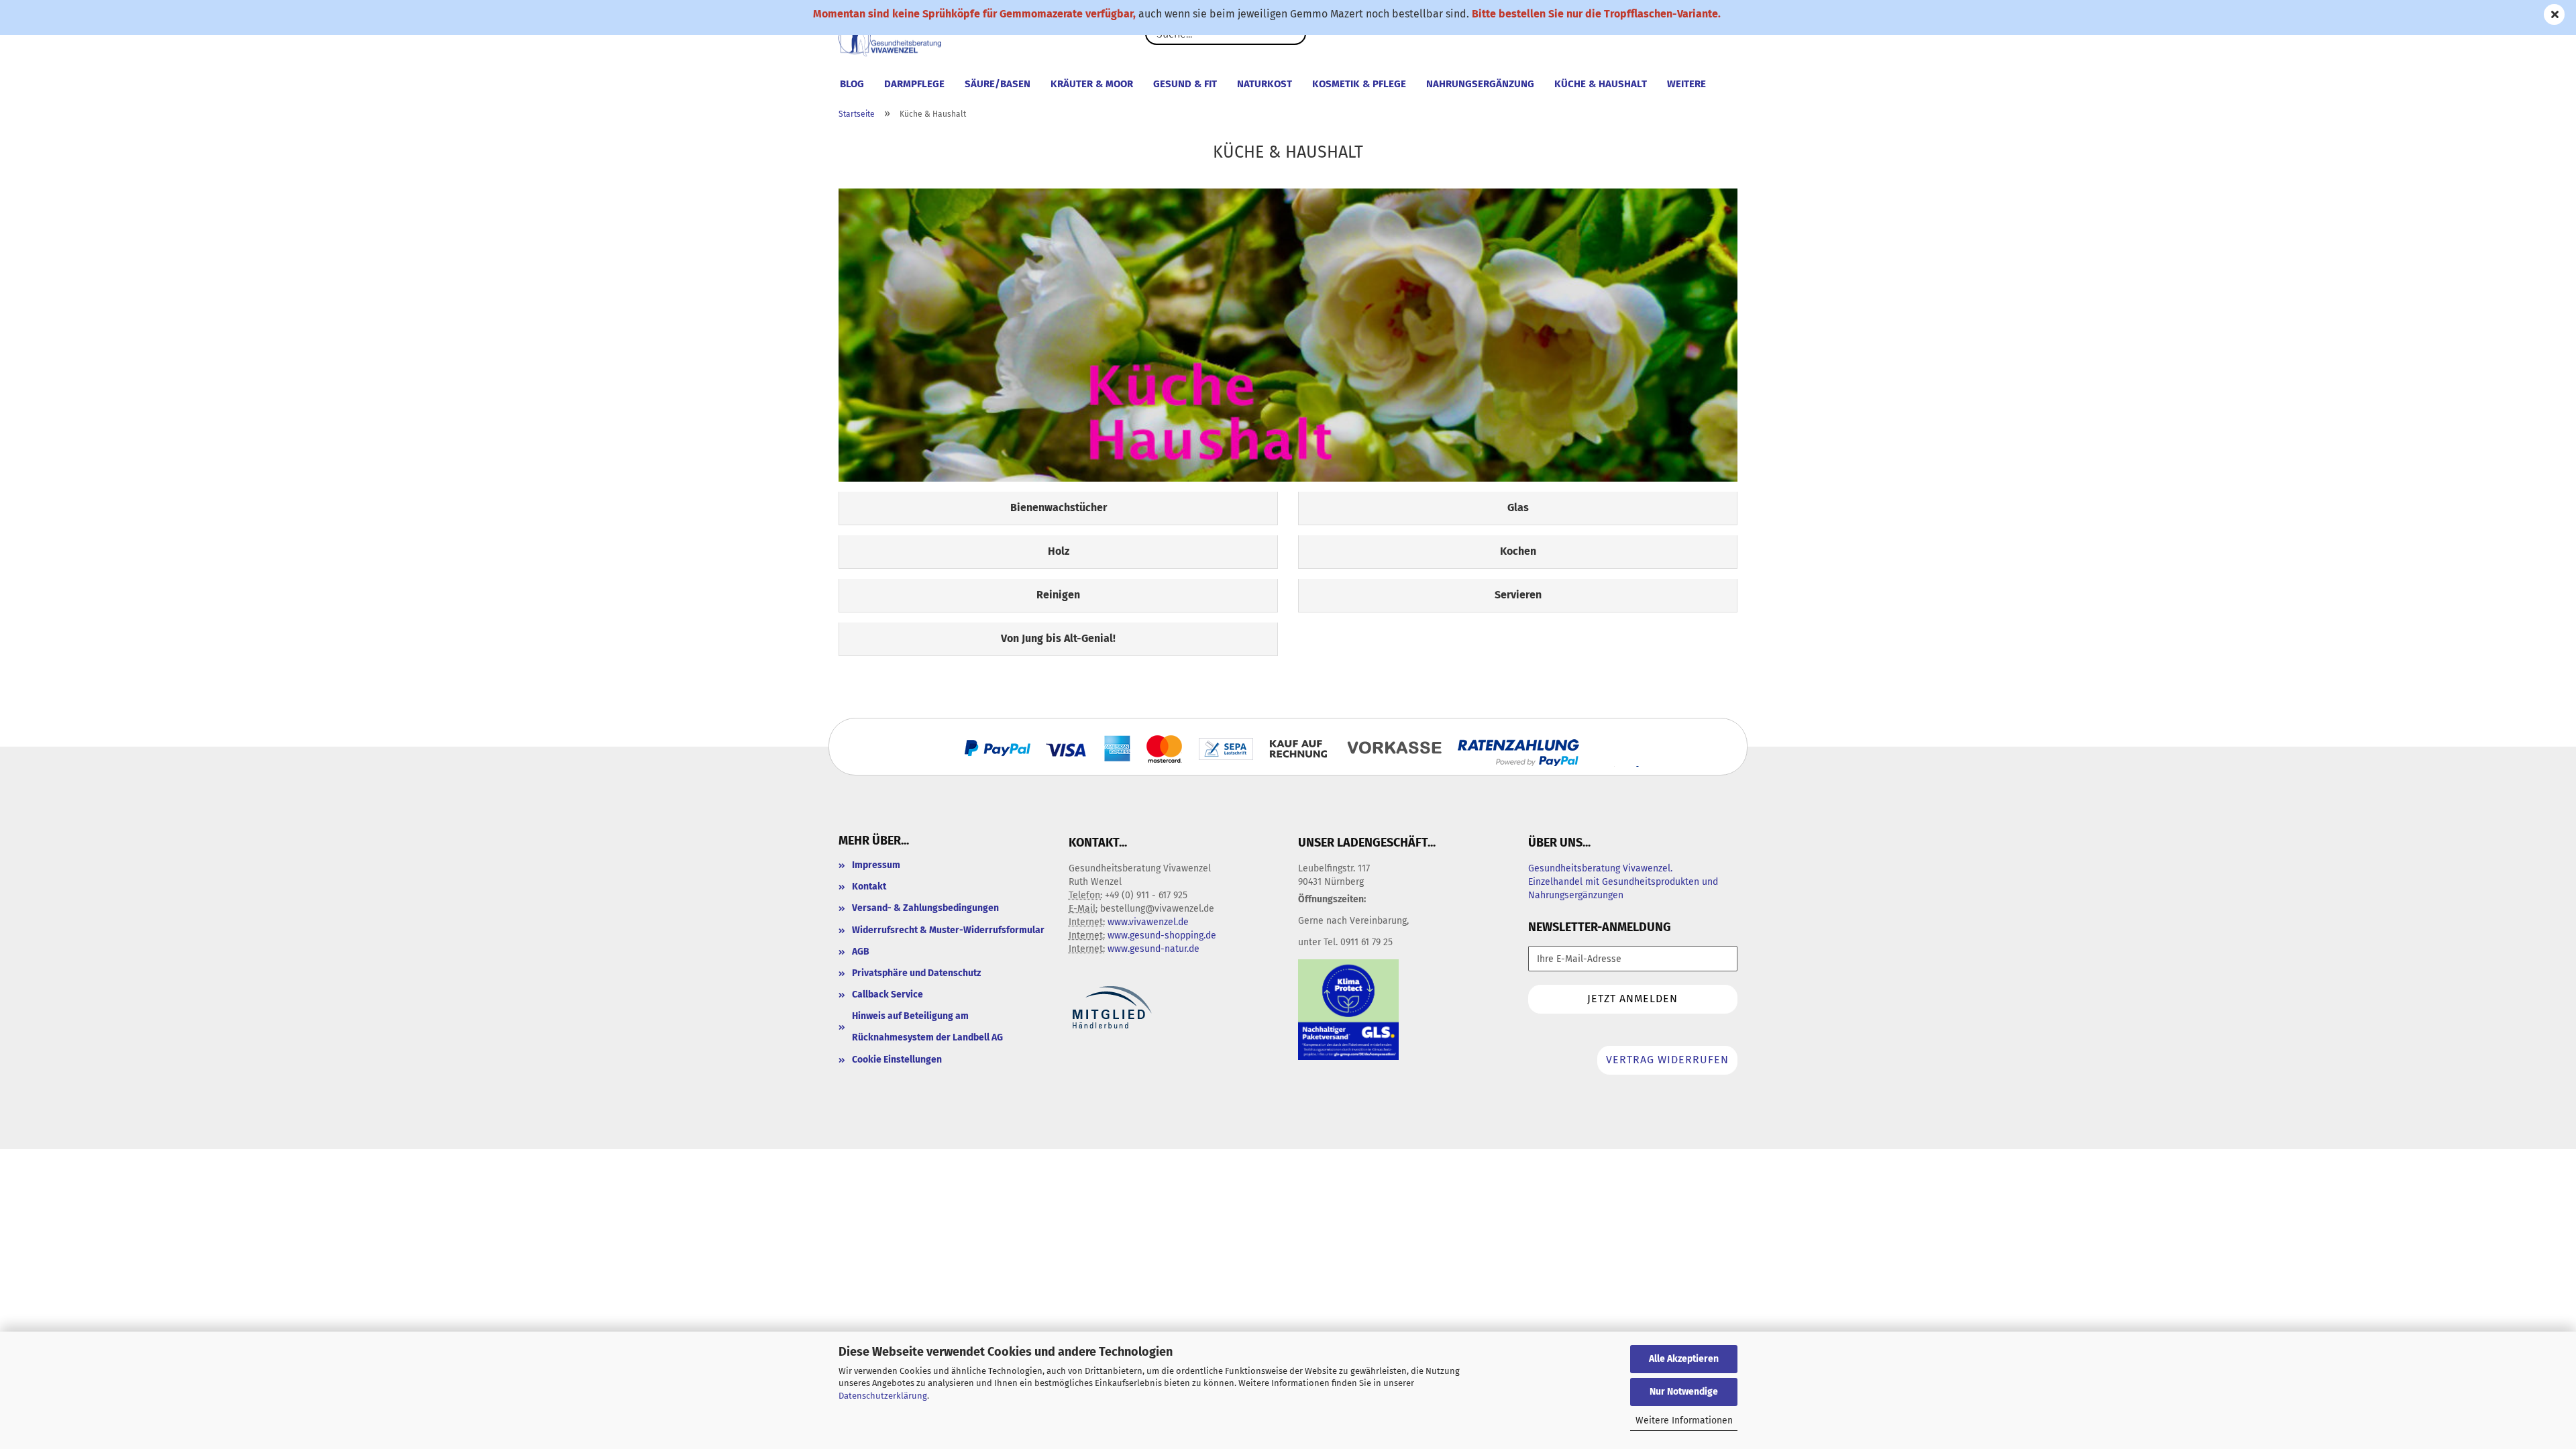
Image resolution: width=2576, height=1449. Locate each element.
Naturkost (1265, 84)
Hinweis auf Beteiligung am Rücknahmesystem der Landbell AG (927, 1027)
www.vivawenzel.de (1148, 922)
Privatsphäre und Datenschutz (916, 973)
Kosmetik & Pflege (1359, 84)
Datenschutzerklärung (883, 1396)
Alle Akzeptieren (1684, 1359)
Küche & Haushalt (1601, 84)
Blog (852, 84)
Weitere (1686, 84)
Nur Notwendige (1684, 1392)
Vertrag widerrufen (1667, 1060)
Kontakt (869, 887)
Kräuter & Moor (1092, 84)
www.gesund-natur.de (1153, 949)
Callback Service (888, 995)
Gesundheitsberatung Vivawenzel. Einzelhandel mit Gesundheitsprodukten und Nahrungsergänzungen (1623, 882)
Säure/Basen (998, 84)
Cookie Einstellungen (897, 1060)
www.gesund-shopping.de (1162, 935)
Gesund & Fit (1185, 84)
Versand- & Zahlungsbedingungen (925, 908)
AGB (861, 952)
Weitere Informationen (1684, 1420)
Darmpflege (914, 84)
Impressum (876, 865)
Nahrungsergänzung (1480, 84)
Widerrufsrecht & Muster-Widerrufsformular (948, 930)
